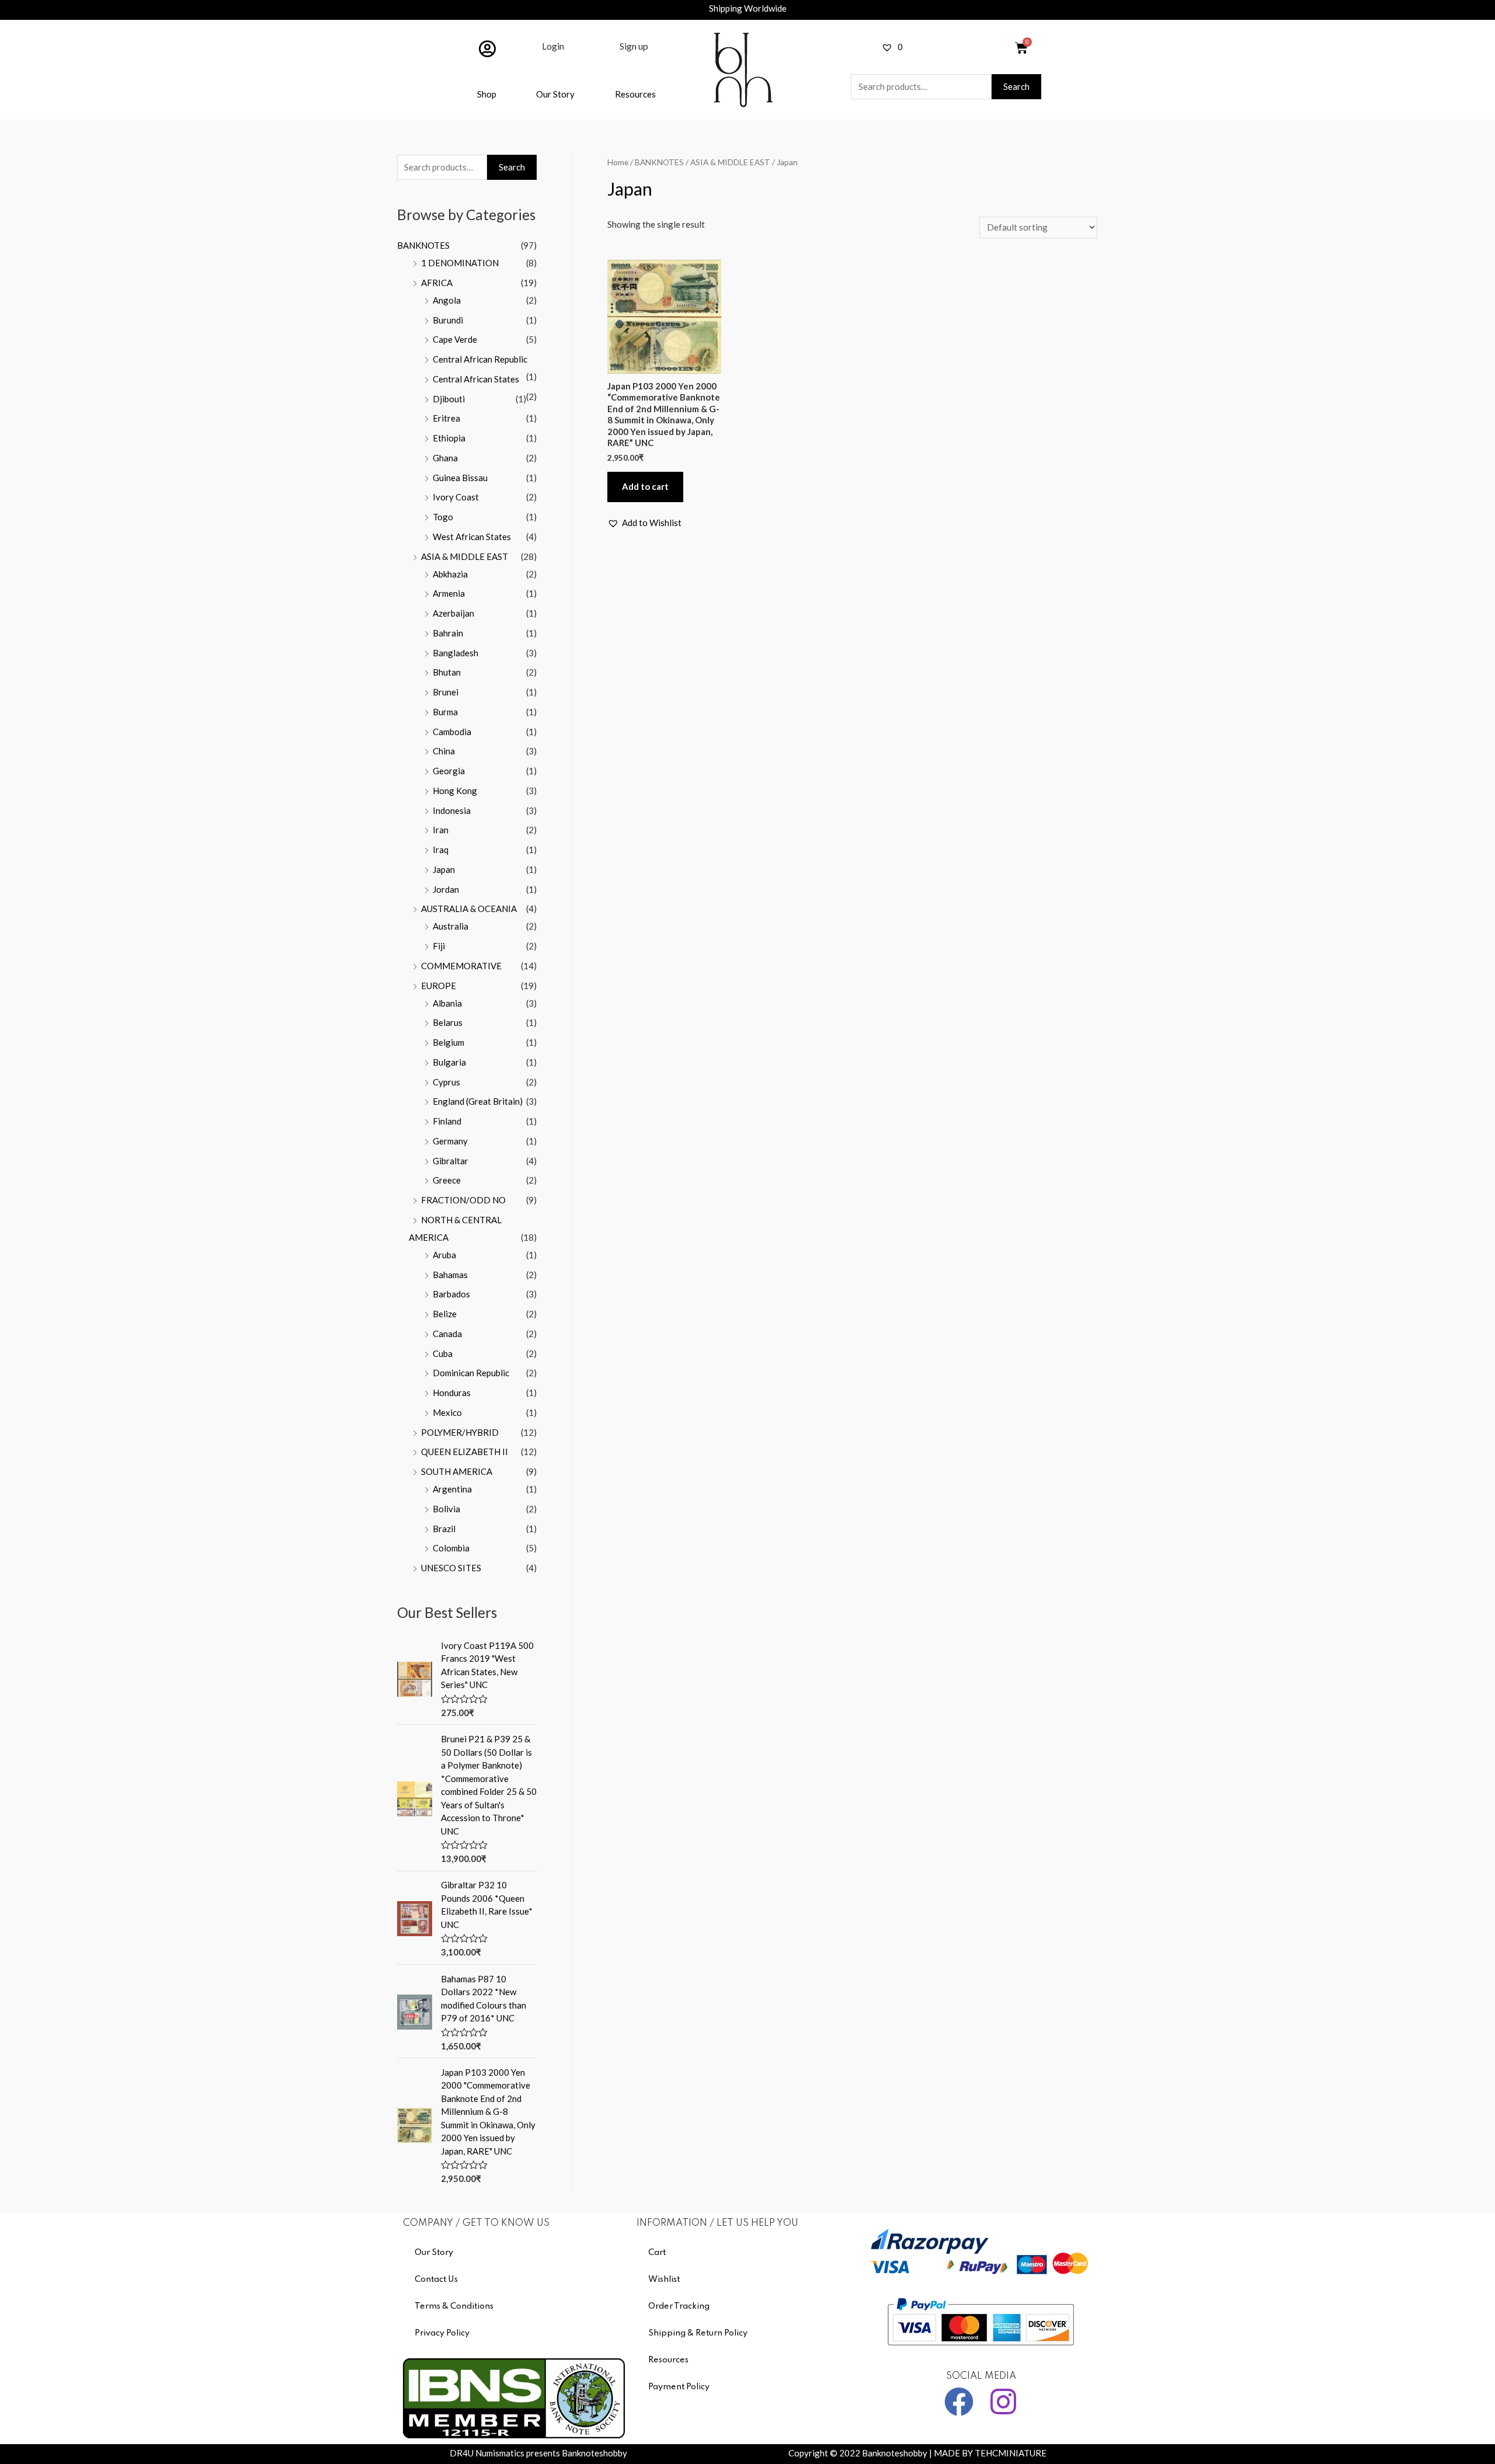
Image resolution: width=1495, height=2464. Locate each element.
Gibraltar (451, 1161)
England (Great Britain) (478, 1101)
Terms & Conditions (454, 2306)
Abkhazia (450, 574)
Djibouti (449, 399)
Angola (447, 300)
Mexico (447, 1412)
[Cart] (1021, 48)
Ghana (445, 458)
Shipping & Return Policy (698, 2333)
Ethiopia (449, 438)
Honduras (452, 1393)
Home (618, 162)
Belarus (448, 1022)
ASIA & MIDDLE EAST (465, 556)
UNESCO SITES (451, 1568)
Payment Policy (679, 2387)
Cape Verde (455, 339)
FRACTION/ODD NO (463, 1200)
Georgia (449, 771)
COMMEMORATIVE (461, 966)
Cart (657, 2253)
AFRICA (437, 283)
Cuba (443, 1353)
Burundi (448, 320)
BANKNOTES (423, 245)
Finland (447, 1121)
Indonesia (452, 810)
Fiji (439, 946)
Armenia (449, 593)
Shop (487, 94)
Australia (451, 926)
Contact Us (436, 2279)
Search (1016, 86)
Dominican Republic (471, 1373)
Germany (450, 1141)
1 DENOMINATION (460, 263)
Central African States (476, 379)
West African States (472, 537)
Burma (445, 712)
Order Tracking (679, 2306)
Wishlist (664, 2279)
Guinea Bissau (460, 478)
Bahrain (448, 633)
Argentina (452, 1489)
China (444, 751)
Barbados (451, 1294)
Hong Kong (455, 791)
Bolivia (446, 1509)
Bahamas (450, 1275)
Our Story (555, 94)
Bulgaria (449, 1062)
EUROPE (439, 986)
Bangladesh (456, 653)
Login (553, 46)
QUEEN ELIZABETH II (465, 1452)
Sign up (634, 46)
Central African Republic (480, 359)
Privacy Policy (442, 2333)
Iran (441, 830)
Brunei (446, 692)
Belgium (448, 1042)
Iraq (441, 850)
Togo (443, 517)
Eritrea (446, 418)
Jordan (446, 889)
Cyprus (446, 1082)
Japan (444, 869)
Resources (635, 94)
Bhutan (447, 672)
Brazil (444, 1529)
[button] (644, 523)
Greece (447, 1180)
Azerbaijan (453, 613)
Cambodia (452, 732)
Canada (447, 1334)
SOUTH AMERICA (457, 1471)
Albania (447, 1003)
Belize (445, 1314)
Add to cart (645, 486)
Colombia (451, 1548)
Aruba (444, 1255)
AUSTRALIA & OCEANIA (469, 909)
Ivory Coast (456, 497)
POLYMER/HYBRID (460, 1432)
